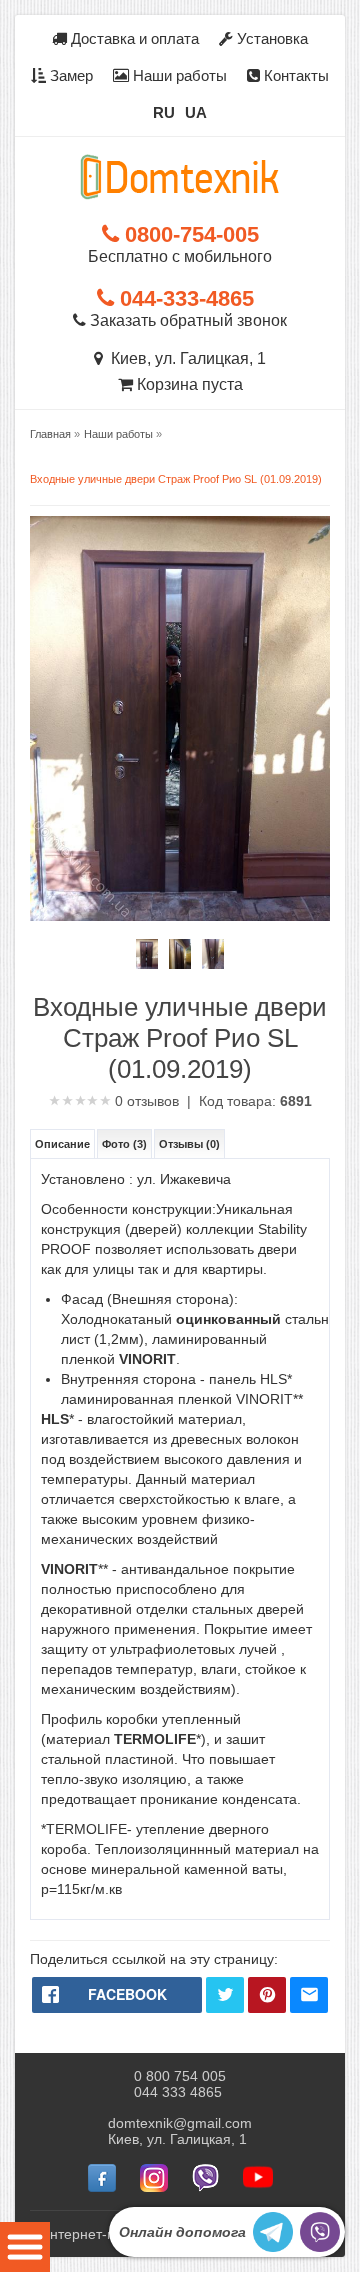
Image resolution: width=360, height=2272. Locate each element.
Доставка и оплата (133, 38)
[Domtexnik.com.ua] (180, 177)
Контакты (294, 75)
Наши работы (178, 75)
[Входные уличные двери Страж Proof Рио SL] (147, 954)
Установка (270, 38)
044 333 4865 (178, 2092)
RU (164, 112)
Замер (69, 75)
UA (196, 112)
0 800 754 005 (180, 2076)
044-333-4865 (184, 298)
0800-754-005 (189, 234)
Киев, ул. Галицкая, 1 (184, 358)
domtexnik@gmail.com (180, 2123)
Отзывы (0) (189, 1144)
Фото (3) (124, 1144)
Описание (62, 1144)
